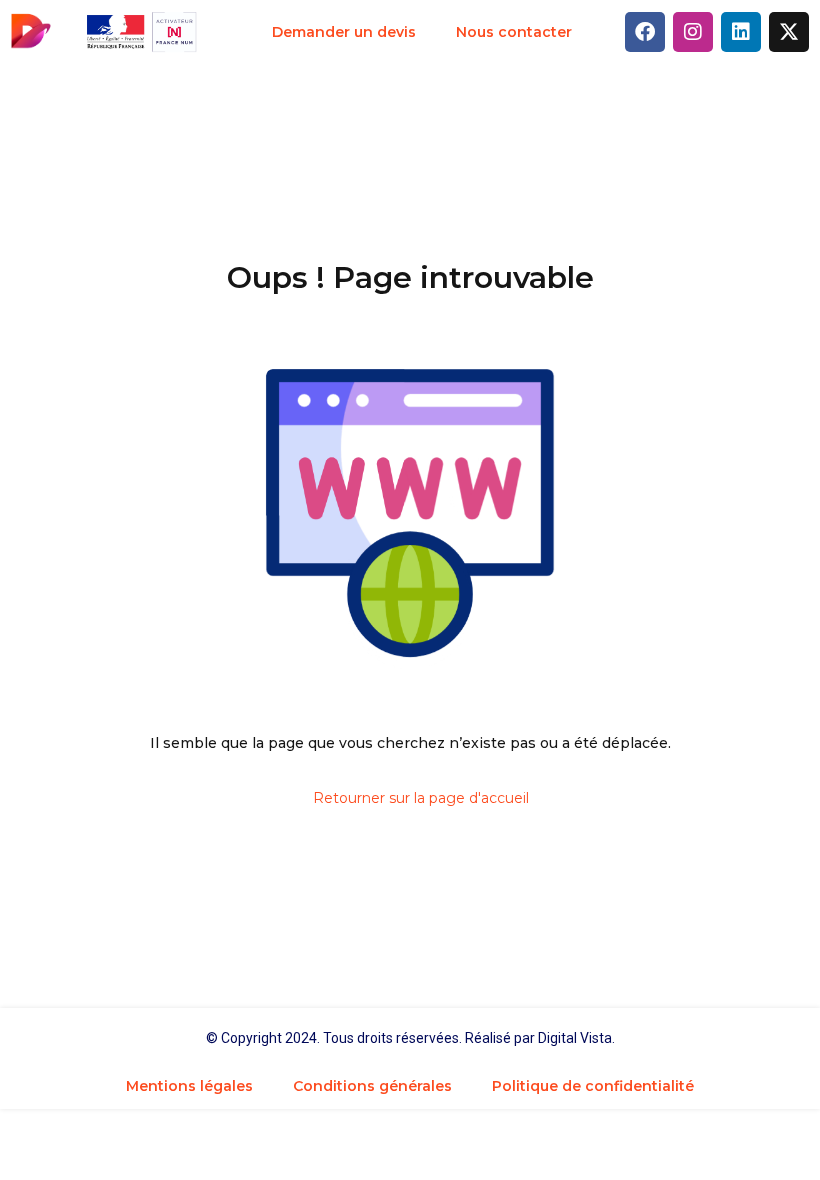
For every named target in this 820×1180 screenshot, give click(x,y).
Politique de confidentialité (593, 1086)
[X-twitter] (789, 32)
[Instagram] (693, 32)
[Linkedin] (741, 32)
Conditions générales (372, 1086)
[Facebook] (645, 32)
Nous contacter (514, 32)
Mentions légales (189, 1086)
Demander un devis (344, 32)
